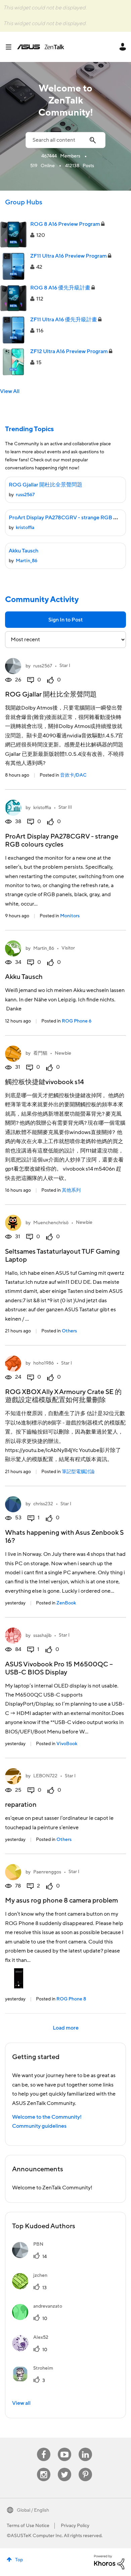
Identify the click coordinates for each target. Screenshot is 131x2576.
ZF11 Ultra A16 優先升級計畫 (64, 320)
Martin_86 (27, 561)
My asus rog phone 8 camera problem (61, 1901)
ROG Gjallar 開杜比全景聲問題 (46, 485)
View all (21, 2403)
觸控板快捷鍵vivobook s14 (45, 1082)
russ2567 (25, 495)
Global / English (33, 2510)
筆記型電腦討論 (78, 1472)
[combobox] (65, 140)
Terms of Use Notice (28, 2526)
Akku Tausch (24, 551)
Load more (66, 2028)
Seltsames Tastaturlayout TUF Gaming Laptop (62, 1256)
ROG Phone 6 (77, 1021)
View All (10, 391)
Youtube (64, 2448)
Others (69, 1331)
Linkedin (85, 2448)
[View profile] (13, 666)
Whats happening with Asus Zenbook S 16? (64, 1537)
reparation (21, 1805)
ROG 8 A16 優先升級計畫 (60, 288)
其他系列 (71, 1190)
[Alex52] (33, 2350)
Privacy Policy (75, 2526)
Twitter (65, 2468)
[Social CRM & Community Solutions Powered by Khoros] (109, 2562)
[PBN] (30, 2256)
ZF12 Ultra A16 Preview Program (69, 351)
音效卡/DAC (73, 775)
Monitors (70, 916)
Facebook (44, 2448)
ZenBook (66, 1603)
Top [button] (19, 2560)
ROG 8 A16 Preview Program (65, 224)
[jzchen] (32, 2288)
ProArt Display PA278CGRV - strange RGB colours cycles (62, 841)
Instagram (44, 2468)
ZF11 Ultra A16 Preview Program (69, 256)
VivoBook (67, 1744)
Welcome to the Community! (47, 2117)
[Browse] (11, 47)
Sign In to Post (65, 620)
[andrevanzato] (40, 2318)
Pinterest (85, 2468)
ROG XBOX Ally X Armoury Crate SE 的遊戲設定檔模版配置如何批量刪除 (63, 1396)
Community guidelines (39, 2126)
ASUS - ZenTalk (41, 47)
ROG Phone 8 (71, 1999)
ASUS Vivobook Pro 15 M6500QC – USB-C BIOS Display (59, 1668)
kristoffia (25, 528)
